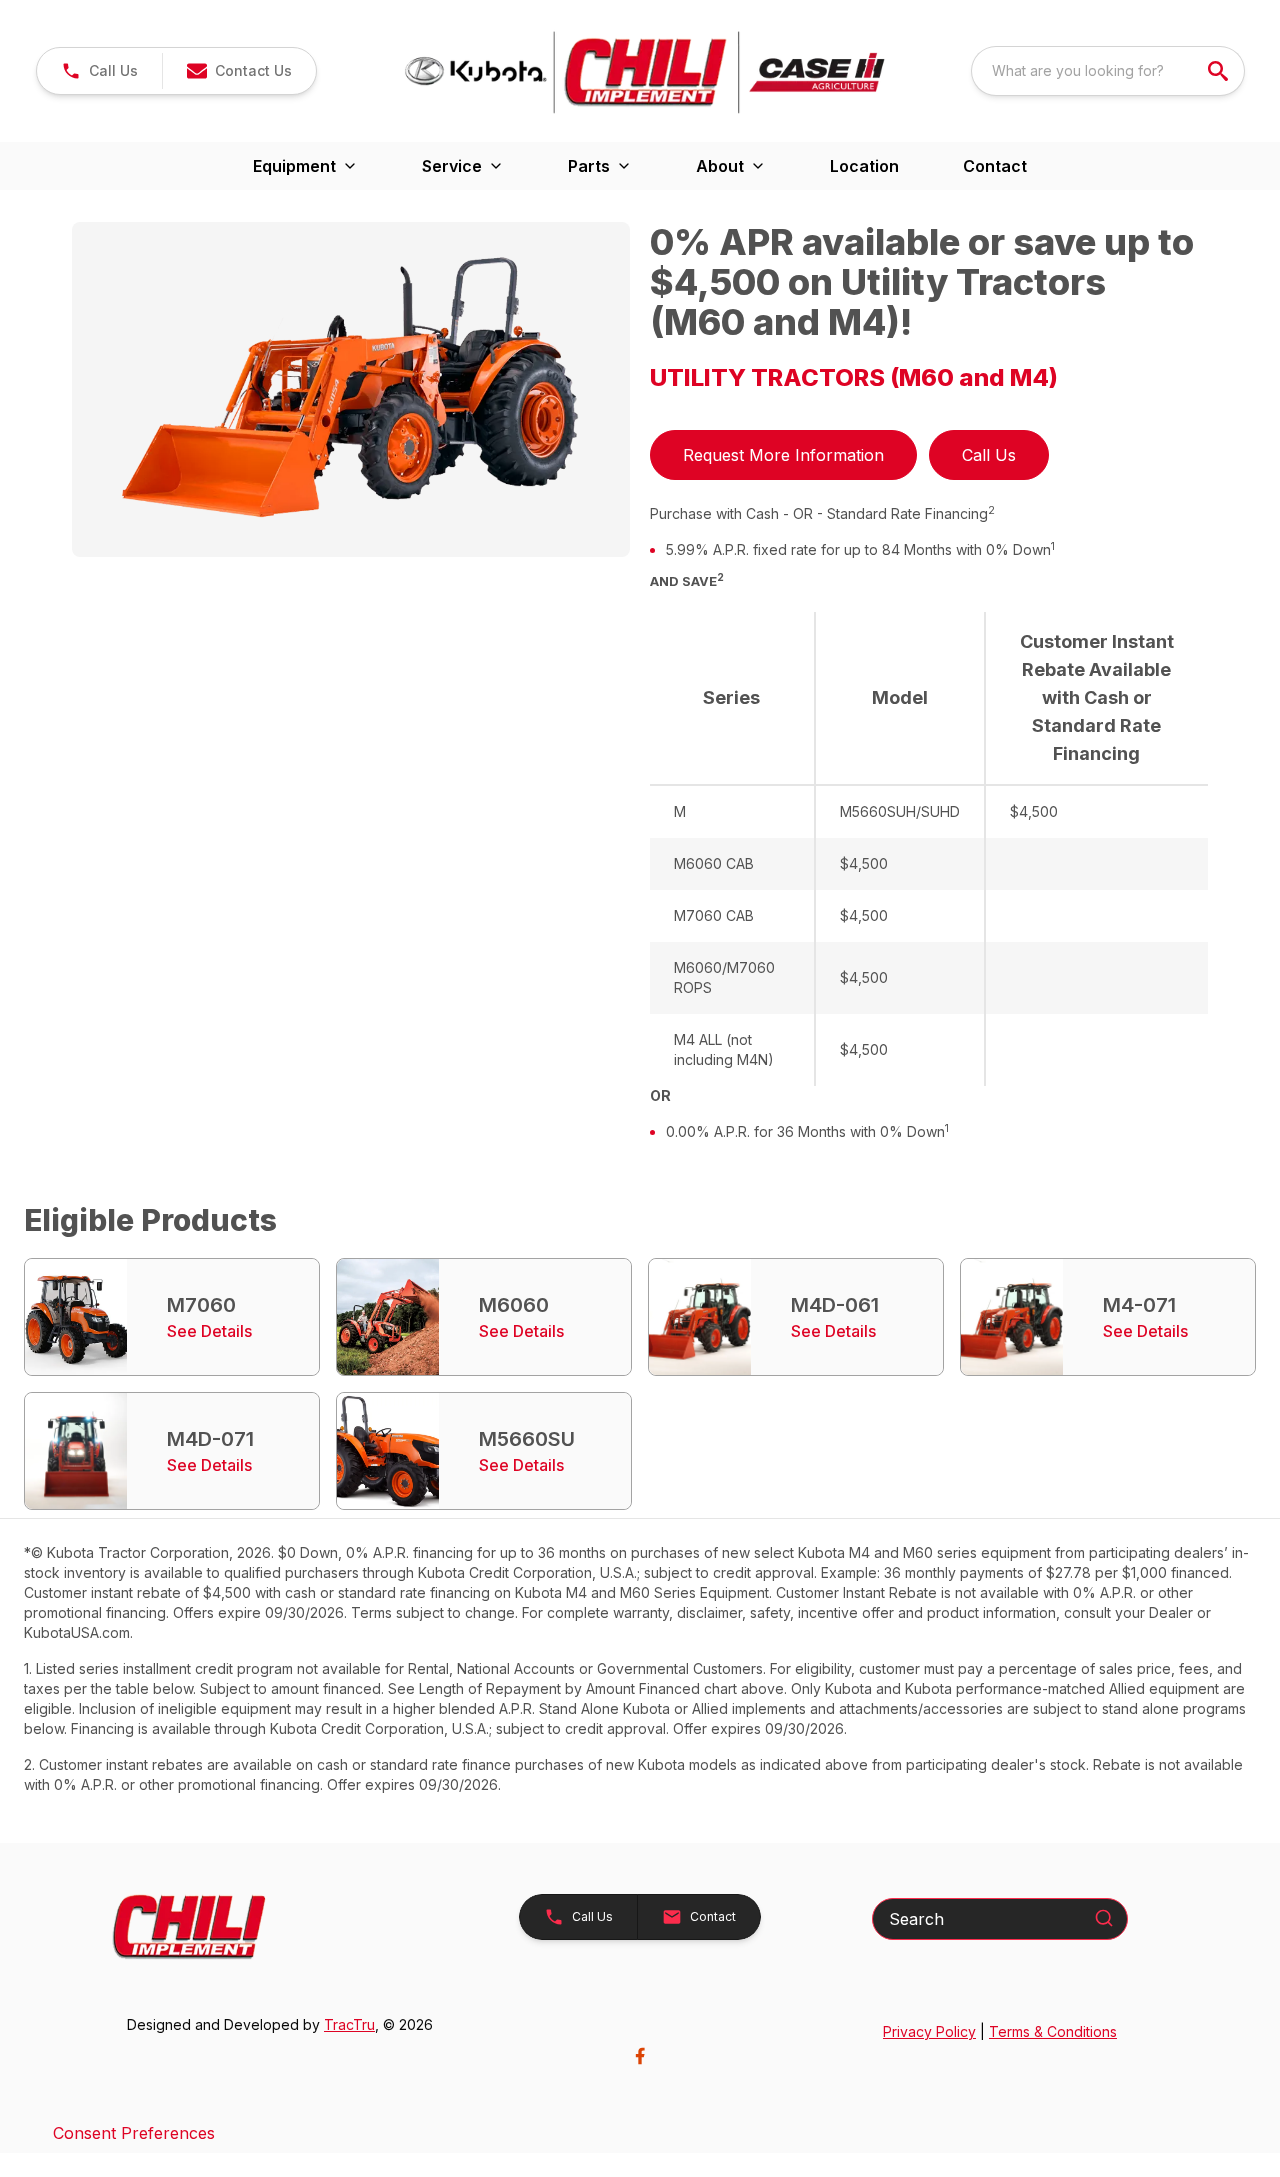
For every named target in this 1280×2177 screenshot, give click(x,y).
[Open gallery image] (351, 389)
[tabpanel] (351, 392)
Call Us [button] (989, 455)
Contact (995, 166)
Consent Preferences (134, 2133)
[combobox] (1108, 71)
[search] (1220, 71)
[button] (99, 71)
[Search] (1104, 1918)
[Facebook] (640, 2056)
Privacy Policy (929, 2031)
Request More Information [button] (783, 455)
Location (864, 166)
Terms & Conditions (1053, 2031)
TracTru (349, 2024)
